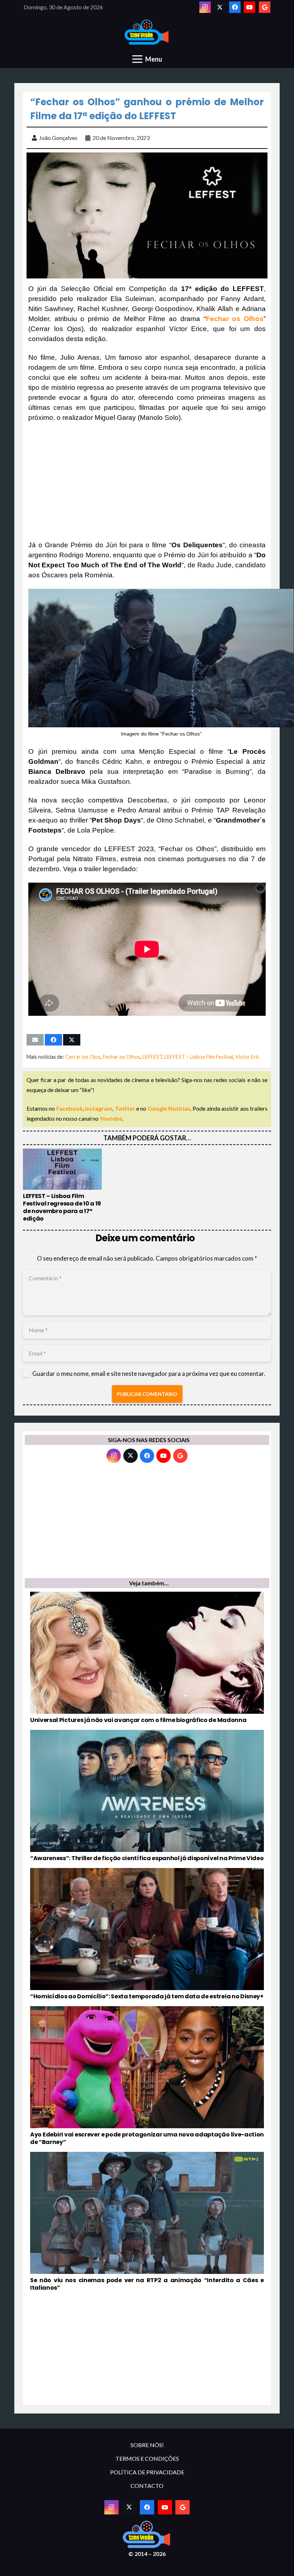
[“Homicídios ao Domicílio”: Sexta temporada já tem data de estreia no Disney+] (147, 1934)
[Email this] (35, 1040)
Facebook (70, 1108)
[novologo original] (147, 32)
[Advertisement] (147, 481)
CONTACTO (147, 2486)
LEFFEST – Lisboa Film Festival (199, 1057)
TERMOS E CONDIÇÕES (147, 2458)
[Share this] (53, 1040)
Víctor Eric (247, 1057)
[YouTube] (250, 7)
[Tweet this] (72, 1040)
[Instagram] (205, 7)
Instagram (99, 1108)
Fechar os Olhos (122, 1057)
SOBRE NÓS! (147, 2445)
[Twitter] (220, 7)
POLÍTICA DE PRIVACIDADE (147, 2472)
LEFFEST (152, 1057)
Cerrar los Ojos (83, 1057)
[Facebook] (235, 7)
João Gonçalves (58, 138)
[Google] (265, 7)
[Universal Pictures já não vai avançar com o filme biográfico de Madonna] (147, 1658)
